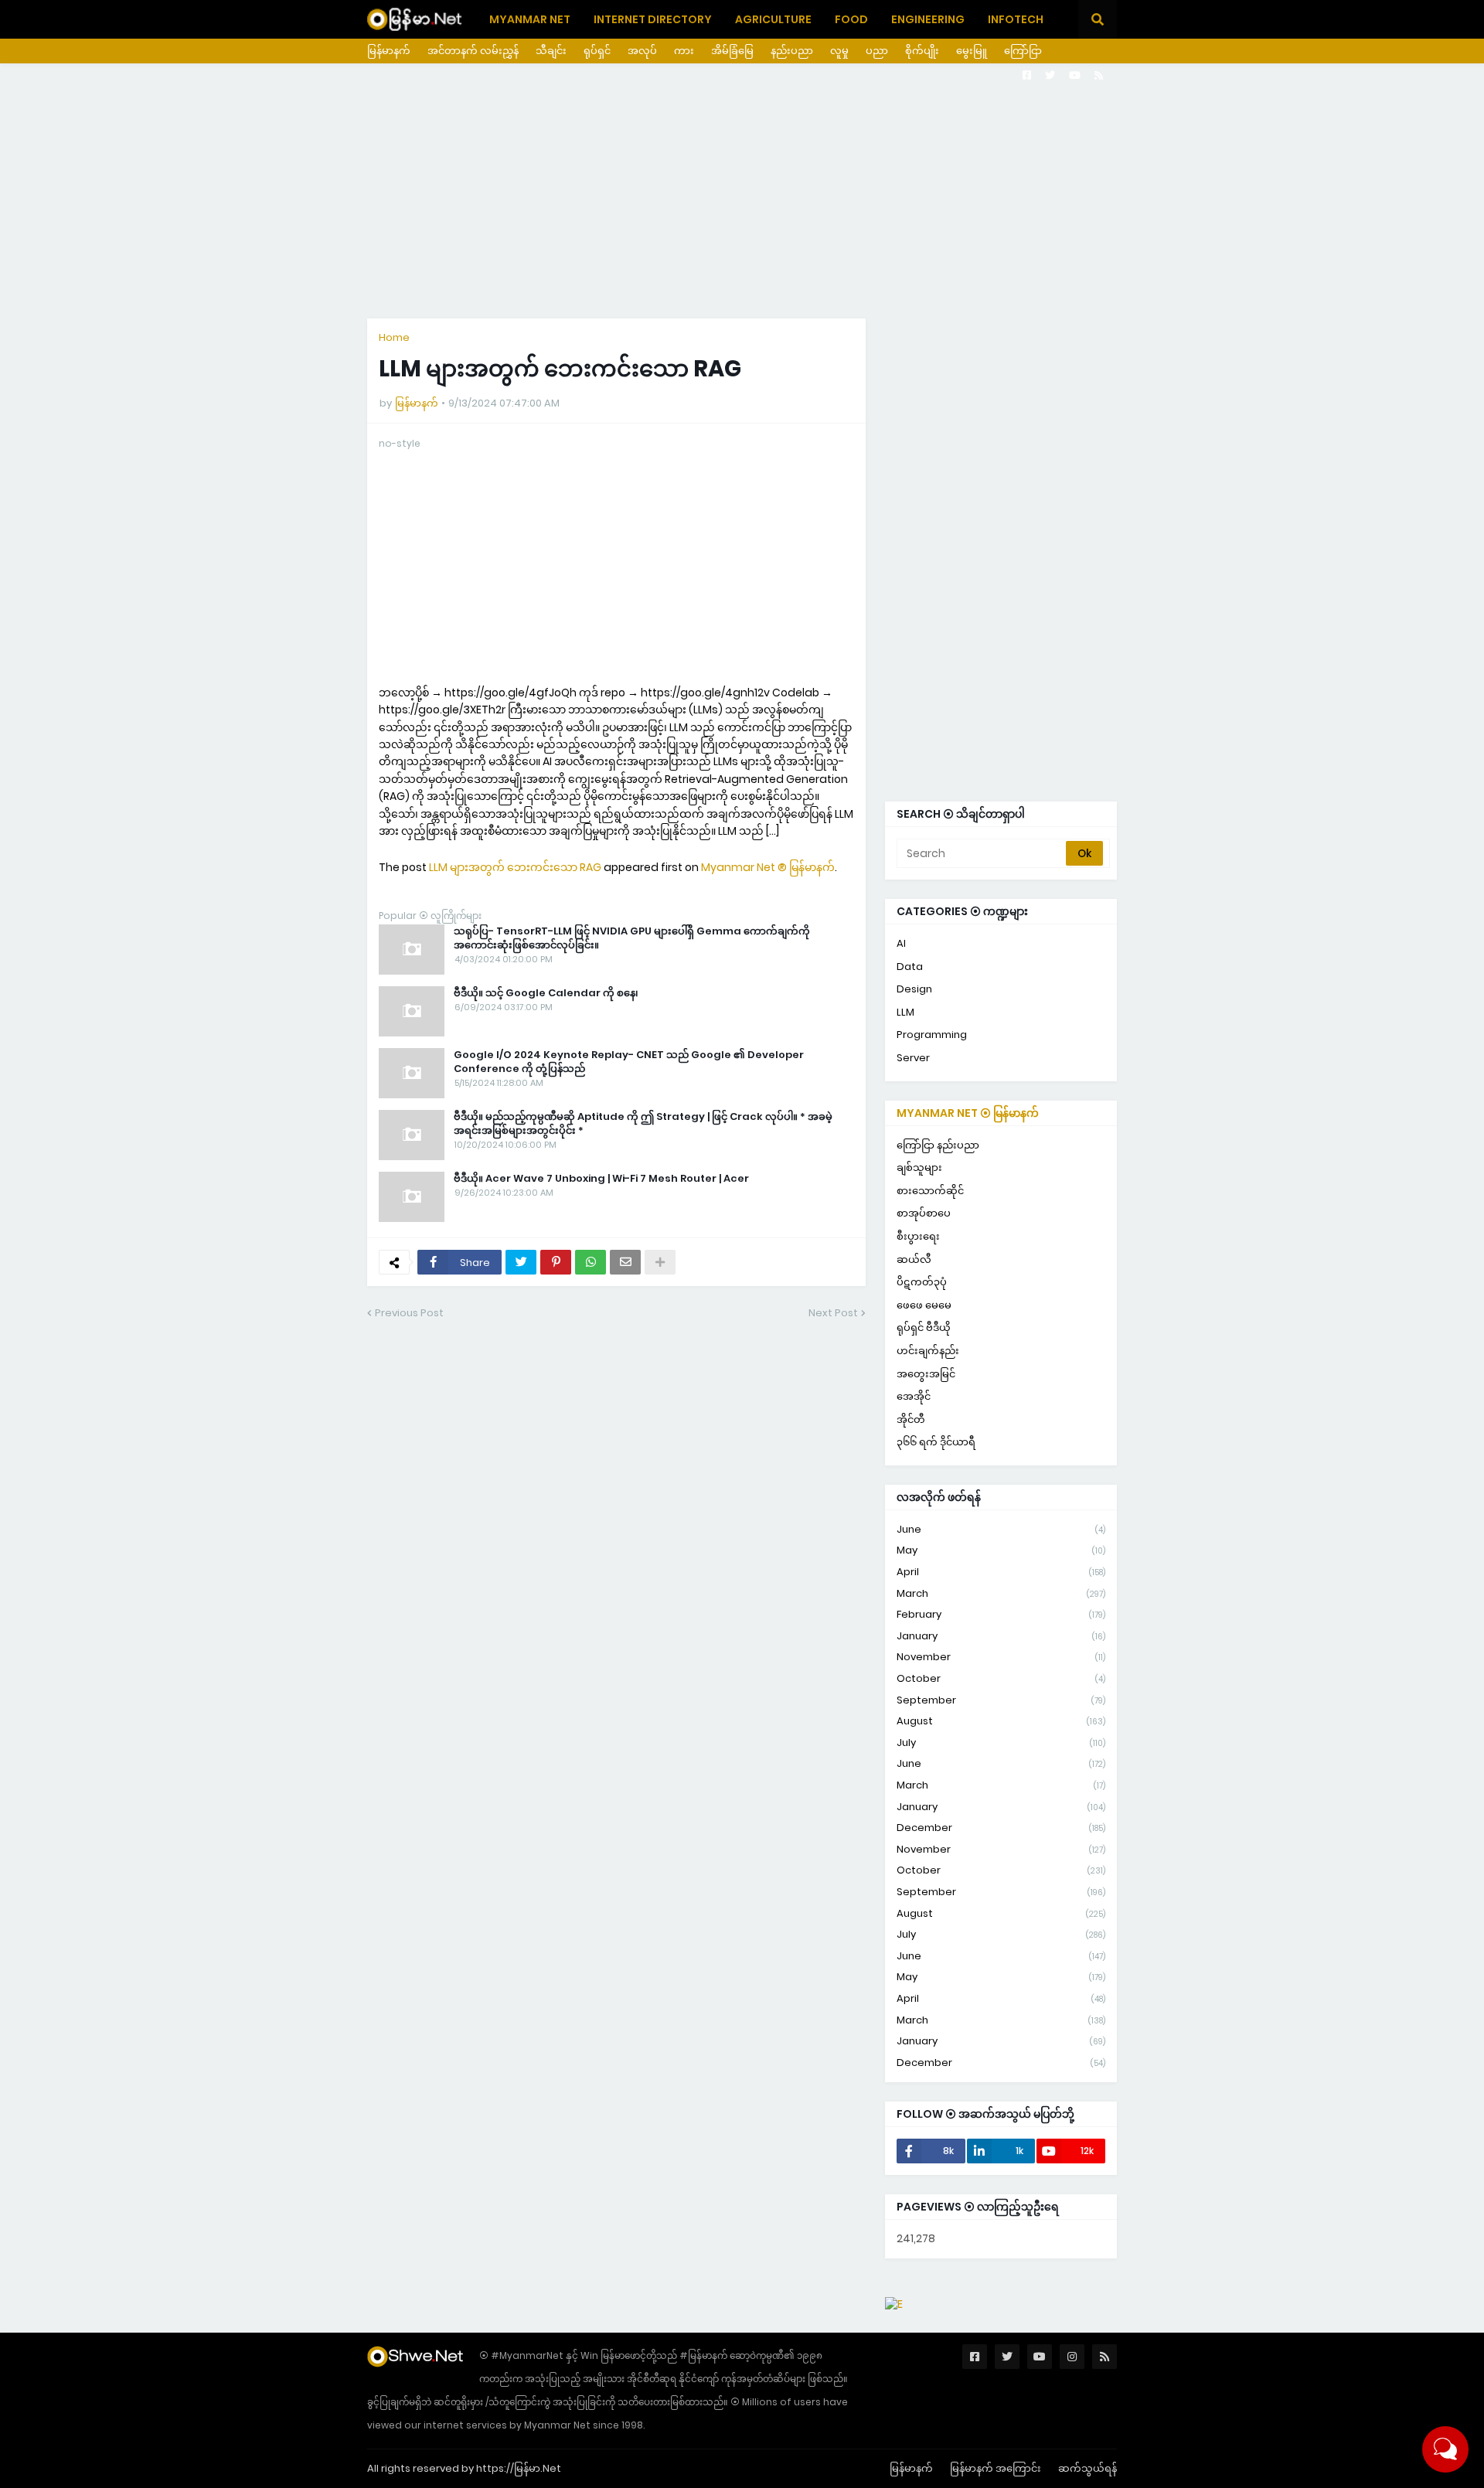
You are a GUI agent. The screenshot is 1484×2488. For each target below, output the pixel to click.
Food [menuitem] (851, 19)
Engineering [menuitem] (928, 19)
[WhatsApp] (591, 1262)
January (1001, 1636)
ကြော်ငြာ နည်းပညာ (938, 1145)
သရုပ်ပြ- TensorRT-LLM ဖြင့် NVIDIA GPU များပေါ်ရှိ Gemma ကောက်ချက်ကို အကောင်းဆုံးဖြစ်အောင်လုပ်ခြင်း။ (632, 938)
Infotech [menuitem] (1016, 19)
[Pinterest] (556, 1262)
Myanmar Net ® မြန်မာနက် (768, 867)
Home (394, 337)
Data (910, 967)
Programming (932, 1035)
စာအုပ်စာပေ (924, 1213)
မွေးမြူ (972, 51)
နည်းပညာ (792, 51)
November (1001, 1657)
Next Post (833, 1313)
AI (901, 943)
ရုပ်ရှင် (597, 51)
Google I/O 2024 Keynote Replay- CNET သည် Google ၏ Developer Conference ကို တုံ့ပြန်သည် (629, 1062)
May (1001, 1550)
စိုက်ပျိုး (922, 51)
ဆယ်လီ (914, 1259)
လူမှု (839, 51)
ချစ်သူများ (919, 1167)
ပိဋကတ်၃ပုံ (922, 1282)
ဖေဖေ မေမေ (924, 1305)
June (1001, 1529)
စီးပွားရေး (918, 1236)
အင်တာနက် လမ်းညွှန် (473, 51)
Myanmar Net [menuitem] (530, 19)
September (1001, 1700)
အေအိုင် (914, 1396)
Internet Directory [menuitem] (653, 19)
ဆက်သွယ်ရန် (1087, 2468)
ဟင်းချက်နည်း (928, 1351)
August (1001, 1721)
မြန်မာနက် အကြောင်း (996, 2468)
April (1001, 1572)
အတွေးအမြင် (926, 1374)
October (1001, 1678)
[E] (894, 2304)
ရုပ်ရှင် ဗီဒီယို (924, 1327)
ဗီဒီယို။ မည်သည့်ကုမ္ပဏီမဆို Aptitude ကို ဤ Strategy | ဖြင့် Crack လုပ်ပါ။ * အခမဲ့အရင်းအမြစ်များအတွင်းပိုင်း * (643, 1124)
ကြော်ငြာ (1023, 51)
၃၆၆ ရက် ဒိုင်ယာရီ (936, 1442)
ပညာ (877, 51)
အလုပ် (642, 51)
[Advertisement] (742, 191)
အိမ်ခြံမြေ (732, 51)
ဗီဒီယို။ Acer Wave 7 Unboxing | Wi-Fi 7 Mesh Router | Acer (601, 1179)
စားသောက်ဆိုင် (930, 1191)
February (1001, 1614)
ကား (684, 51)
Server (913, 1058)
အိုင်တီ (911, 1419)
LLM (905, 1012)
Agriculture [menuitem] (773, 19)
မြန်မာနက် (389, 51)
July (1001, 1743)
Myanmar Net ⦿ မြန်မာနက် (968, 1113)
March (1001, 1593)
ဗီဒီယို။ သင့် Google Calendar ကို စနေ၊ (546, 993)
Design (914, 989)
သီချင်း (551, 51)
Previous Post (409, 1313)
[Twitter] (521, 1262)
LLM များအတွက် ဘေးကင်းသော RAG (515, 867)
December (1001, 1828)
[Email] (625, 1262)
